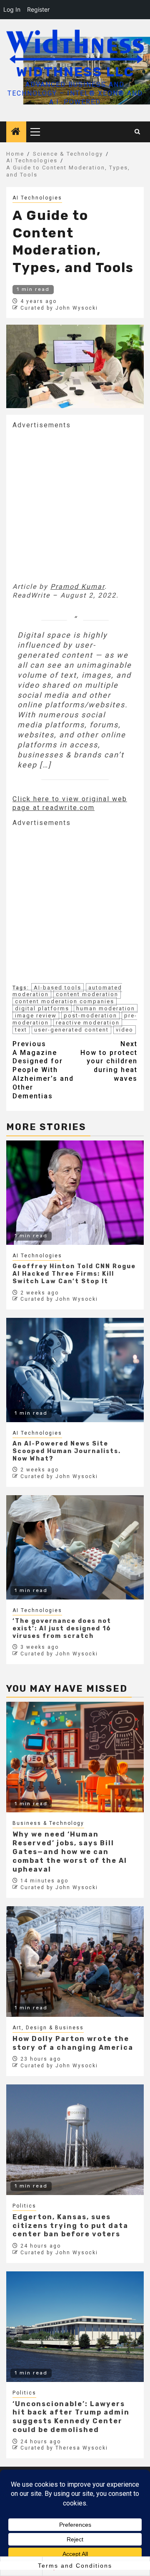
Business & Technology (48, 1823)
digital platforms (42, 1008)
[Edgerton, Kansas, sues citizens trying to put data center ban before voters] (75, 2140)
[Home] (16, 132)
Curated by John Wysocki (59, 308)
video (125, 1030)
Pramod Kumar (77, 587)
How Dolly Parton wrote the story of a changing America (73, 2043)
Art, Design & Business (48, 2028)
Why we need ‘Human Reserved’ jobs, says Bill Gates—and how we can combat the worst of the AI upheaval (70, 1852)
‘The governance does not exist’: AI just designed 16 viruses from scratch (62, 1629)
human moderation (106, 1008)
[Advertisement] (75, 505)
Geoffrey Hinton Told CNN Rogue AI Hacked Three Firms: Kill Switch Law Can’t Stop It (74, 1274)
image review (36, 1016)
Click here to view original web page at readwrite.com (70, 803)
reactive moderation (88, 1023)
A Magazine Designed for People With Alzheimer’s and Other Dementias (43, 1070)
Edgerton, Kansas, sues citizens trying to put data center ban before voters (70, 2226)
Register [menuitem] (38, 9)
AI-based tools (57, 988)
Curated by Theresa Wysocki (64, 2448)
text (21, 1030)
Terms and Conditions (75, 2566)
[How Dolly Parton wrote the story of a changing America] (75, 1962)
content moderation (87, 994)
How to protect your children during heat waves (109, 1061)
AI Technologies (37, 198)
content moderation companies (65, 1001)
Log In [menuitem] (12, 9)
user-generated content (71, 1030)
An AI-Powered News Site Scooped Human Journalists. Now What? (67, 1451)
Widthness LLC (75, 72)
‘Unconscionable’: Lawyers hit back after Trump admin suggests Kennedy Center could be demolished (71, 2417)
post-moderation (90, 1016)
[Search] (138, 132)
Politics (24, 2206)
